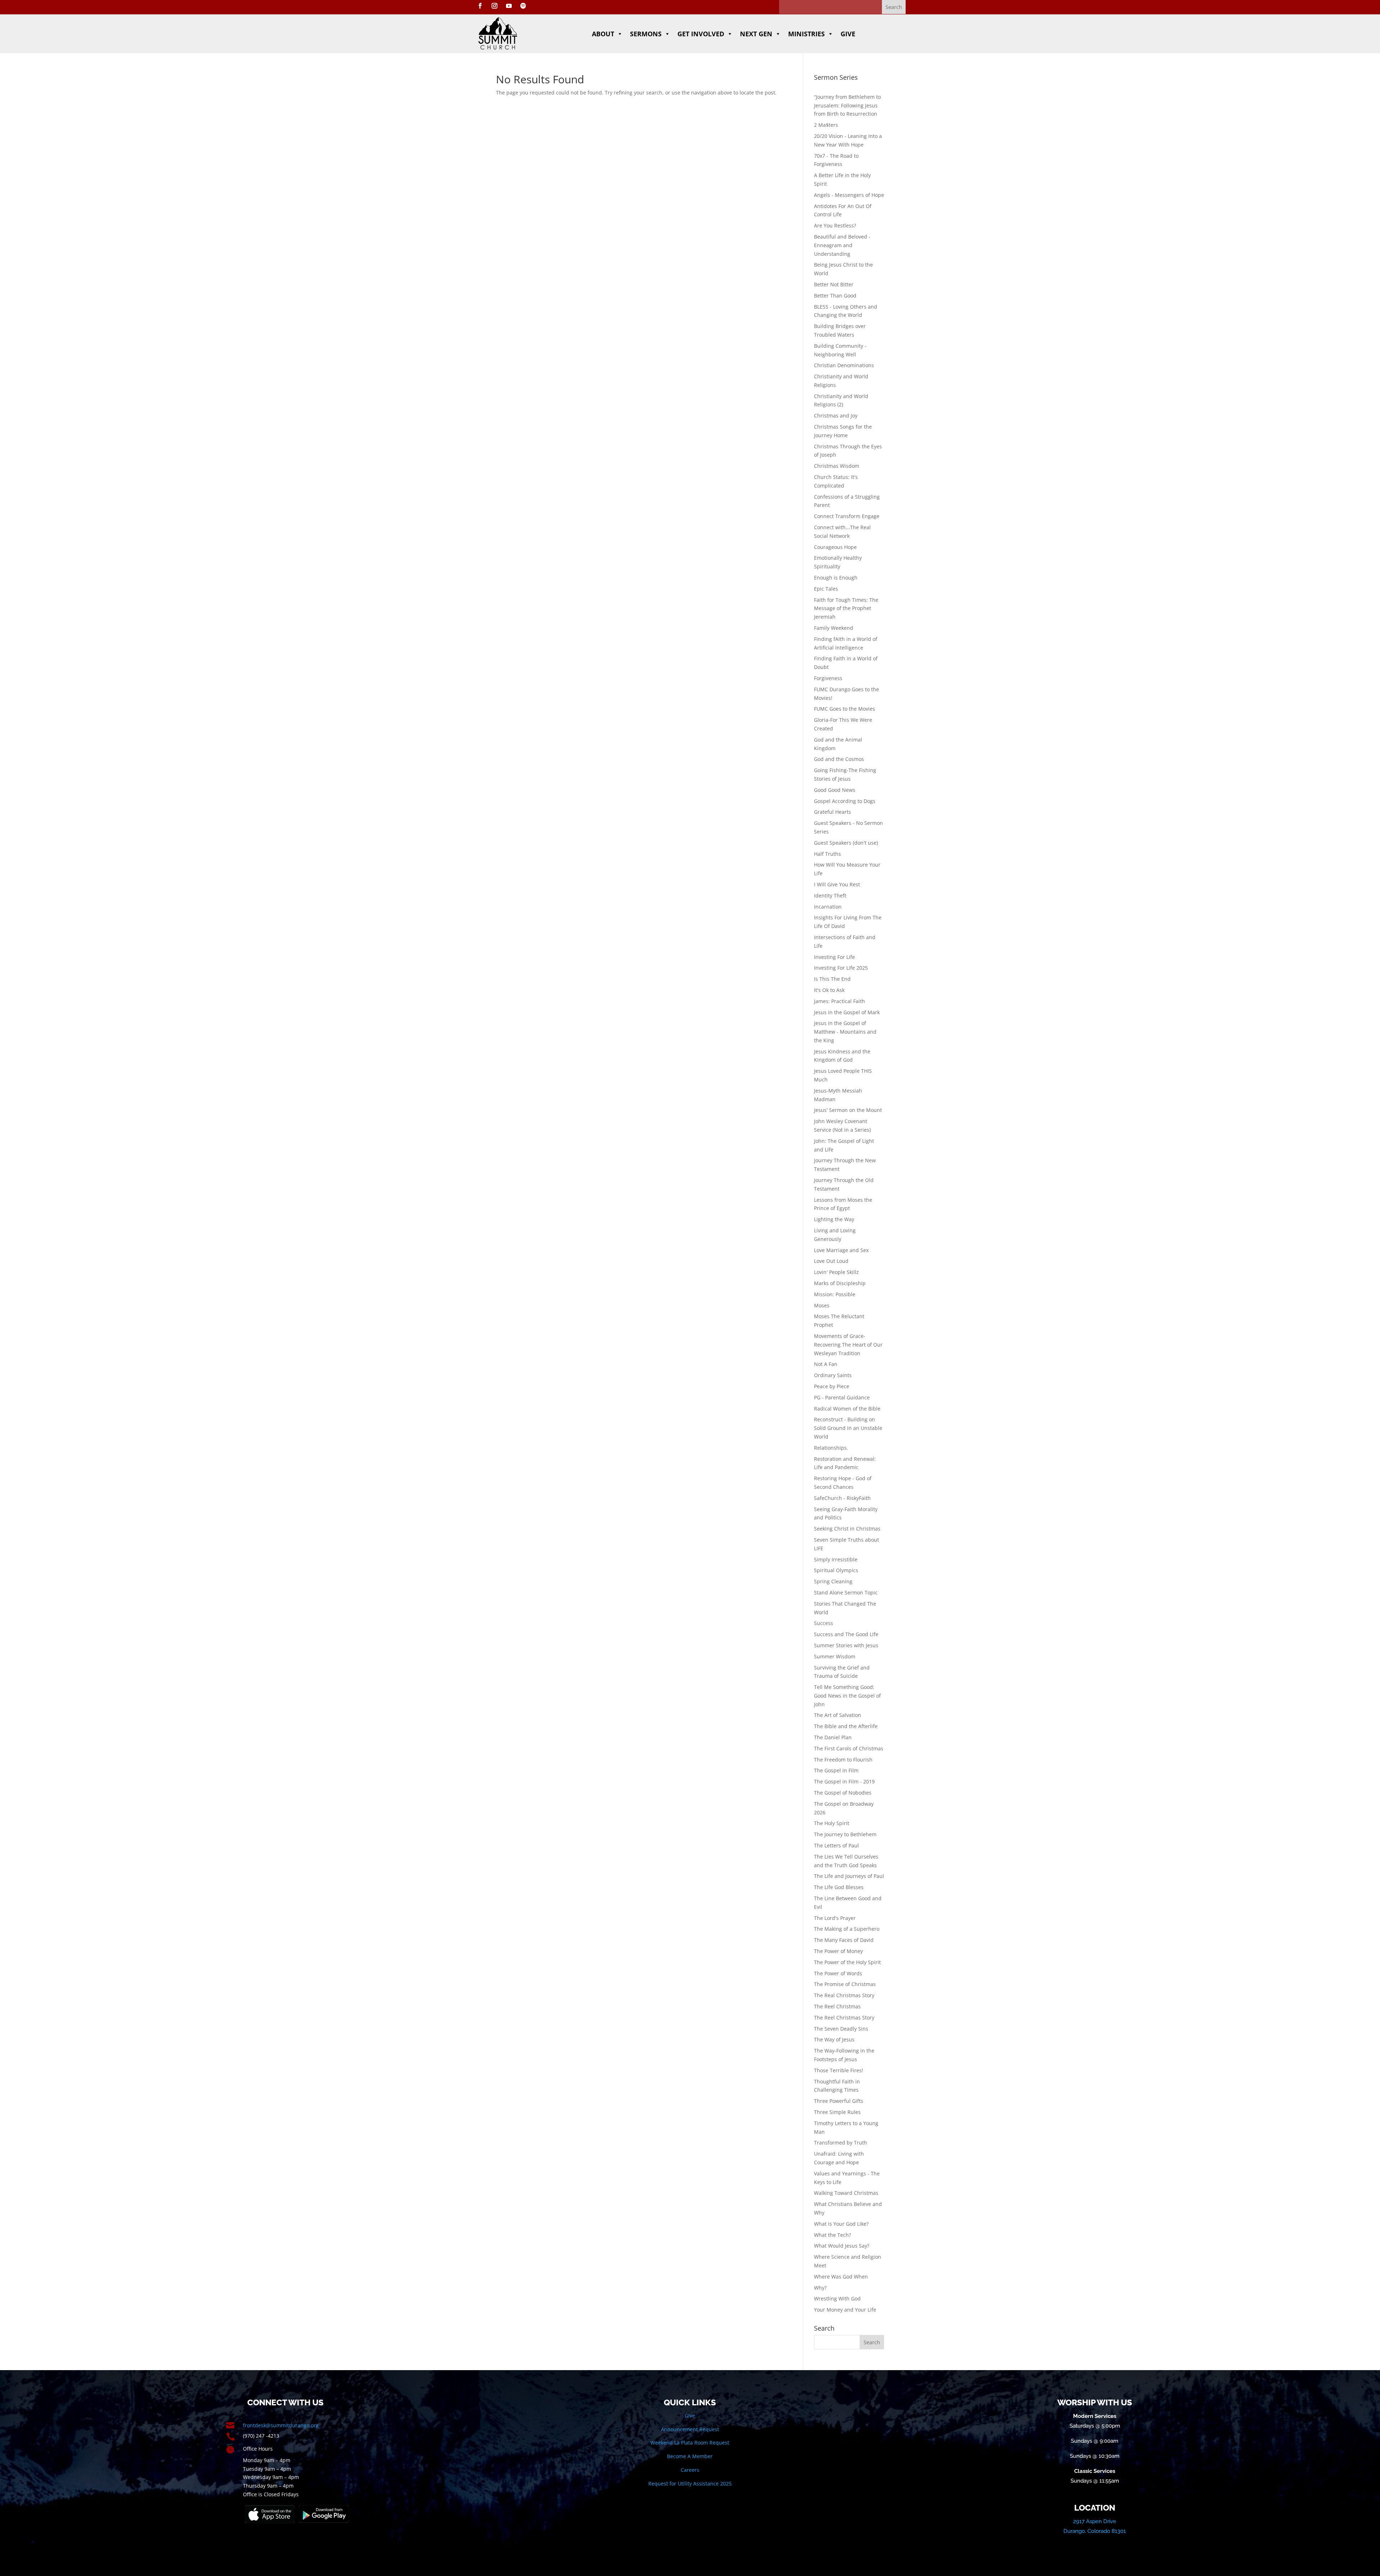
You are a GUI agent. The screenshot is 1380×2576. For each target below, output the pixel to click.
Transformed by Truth (841, 2143)
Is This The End (832, 979)
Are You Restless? (835, 225)
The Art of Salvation (838, 1715)
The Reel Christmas (837, 2006)
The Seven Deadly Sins (841, 2029)
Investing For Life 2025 (841, 968)
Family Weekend (834, 628)
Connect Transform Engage (847, 516)
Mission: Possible (835, 1294)
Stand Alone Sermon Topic (846, 1592)
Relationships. (831, 1448)
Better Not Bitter (834, 284)
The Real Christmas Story (844, 1995)
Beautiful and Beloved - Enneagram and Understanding (842, 245)
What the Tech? (832, 2235)
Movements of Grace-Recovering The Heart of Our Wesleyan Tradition (848, 1345)
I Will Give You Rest (837, 884)
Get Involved (701, 34)
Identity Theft (830, 895)
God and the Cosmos (839, 759)
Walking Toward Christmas (846, 2193)
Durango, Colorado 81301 (1095, 2531)
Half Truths (827, 854)
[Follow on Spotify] (523, 6)
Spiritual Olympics (836, 1570)
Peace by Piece (832, 1386)
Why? (820, 2288)
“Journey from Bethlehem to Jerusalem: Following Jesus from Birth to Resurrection (847, 105)
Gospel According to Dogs (845, 801)
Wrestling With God (837, 2298)
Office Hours (258, 2449)
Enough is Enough (836, 578)
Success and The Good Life (846, 1634)
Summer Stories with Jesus (846, 1645)
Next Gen (756, 34)
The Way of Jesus (834, 2039)
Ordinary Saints (833, 1375)
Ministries (806, 34)
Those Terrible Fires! (839, 2070)
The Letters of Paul (836, 1845)
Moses (822, 1305)
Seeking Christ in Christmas (847, 1529)
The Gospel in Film (836, 1770)
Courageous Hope (835, 547)
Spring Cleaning (833, 1581)
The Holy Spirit (832, 1823)
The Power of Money (838, 1951)
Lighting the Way (834, 1219)
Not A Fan (826, 1364)
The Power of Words (838, 1973)
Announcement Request (690, 2429)
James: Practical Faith (839, 1001)
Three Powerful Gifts (839, 2101)
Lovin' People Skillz (836, 1272)
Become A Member (690, 2456)
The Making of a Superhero (847, 1929)
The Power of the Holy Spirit (847, 1962)
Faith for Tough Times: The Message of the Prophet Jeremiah (846, 608)
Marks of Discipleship (840, 1283)
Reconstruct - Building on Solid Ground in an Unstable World (848, 1428)
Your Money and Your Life (845, 2310)
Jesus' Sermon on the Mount (848, 1110)
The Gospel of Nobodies (843, 1793)
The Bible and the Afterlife (846, 1726)
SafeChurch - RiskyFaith (842, 1498)
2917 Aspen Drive (1095, 2521)
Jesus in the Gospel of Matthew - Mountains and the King (845, 1032)
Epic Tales (826, 589)
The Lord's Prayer (835, 1918)
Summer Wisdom (835, 1656)
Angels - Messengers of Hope (849, 195)
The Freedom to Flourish (843, 1760)
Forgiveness (828, 678)
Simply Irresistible (836, 1559)
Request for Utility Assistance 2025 (690, 2483)
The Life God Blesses (839, 1887)
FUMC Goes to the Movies (845, 709)
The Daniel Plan (833, 1737)
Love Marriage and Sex (841, 1250)
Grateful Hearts (832, 812)
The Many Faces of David (844, 1940)
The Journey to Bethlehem (845, 1834)
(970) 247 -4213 (261, 2436)
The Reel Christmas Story (844, 2018)
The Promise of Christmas (845, 1984)
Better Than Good (835, 296)
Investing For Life (834, 957)
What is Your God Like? (841, 2224)
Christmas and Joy (836, 416)
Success (824, 1623)
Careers (690, 2470)
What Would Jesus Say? (842, 2246)
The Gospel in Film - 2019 (844, 1781)
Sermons (646, 34)
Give (848, 34)
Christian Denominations (844, 365)
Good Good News (835, 790)
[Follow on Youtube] (509, 6)
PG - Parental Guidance (842, 1397)
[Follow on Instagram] (494, 6)
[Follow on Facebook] (480, 6)
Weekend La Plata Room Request (690, 2443)
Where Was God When (841, 2277)
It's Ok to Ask (829, 990)
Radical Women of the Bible (847, 1409)
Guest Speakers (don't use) (846, 843)
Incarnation (828, 907)
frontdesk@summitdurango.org (281, 2425)
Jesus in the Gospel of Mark (847, 1012)
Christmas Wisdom (837, 466)
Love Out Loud (831, 1261)
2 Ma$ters (826, 125)
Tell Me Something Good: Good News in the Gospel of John (847, 1696)
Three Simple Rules (837, 2112)
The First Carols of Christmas (849, 1748)
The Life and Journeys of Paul (849, 1876)
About (603, 34)
